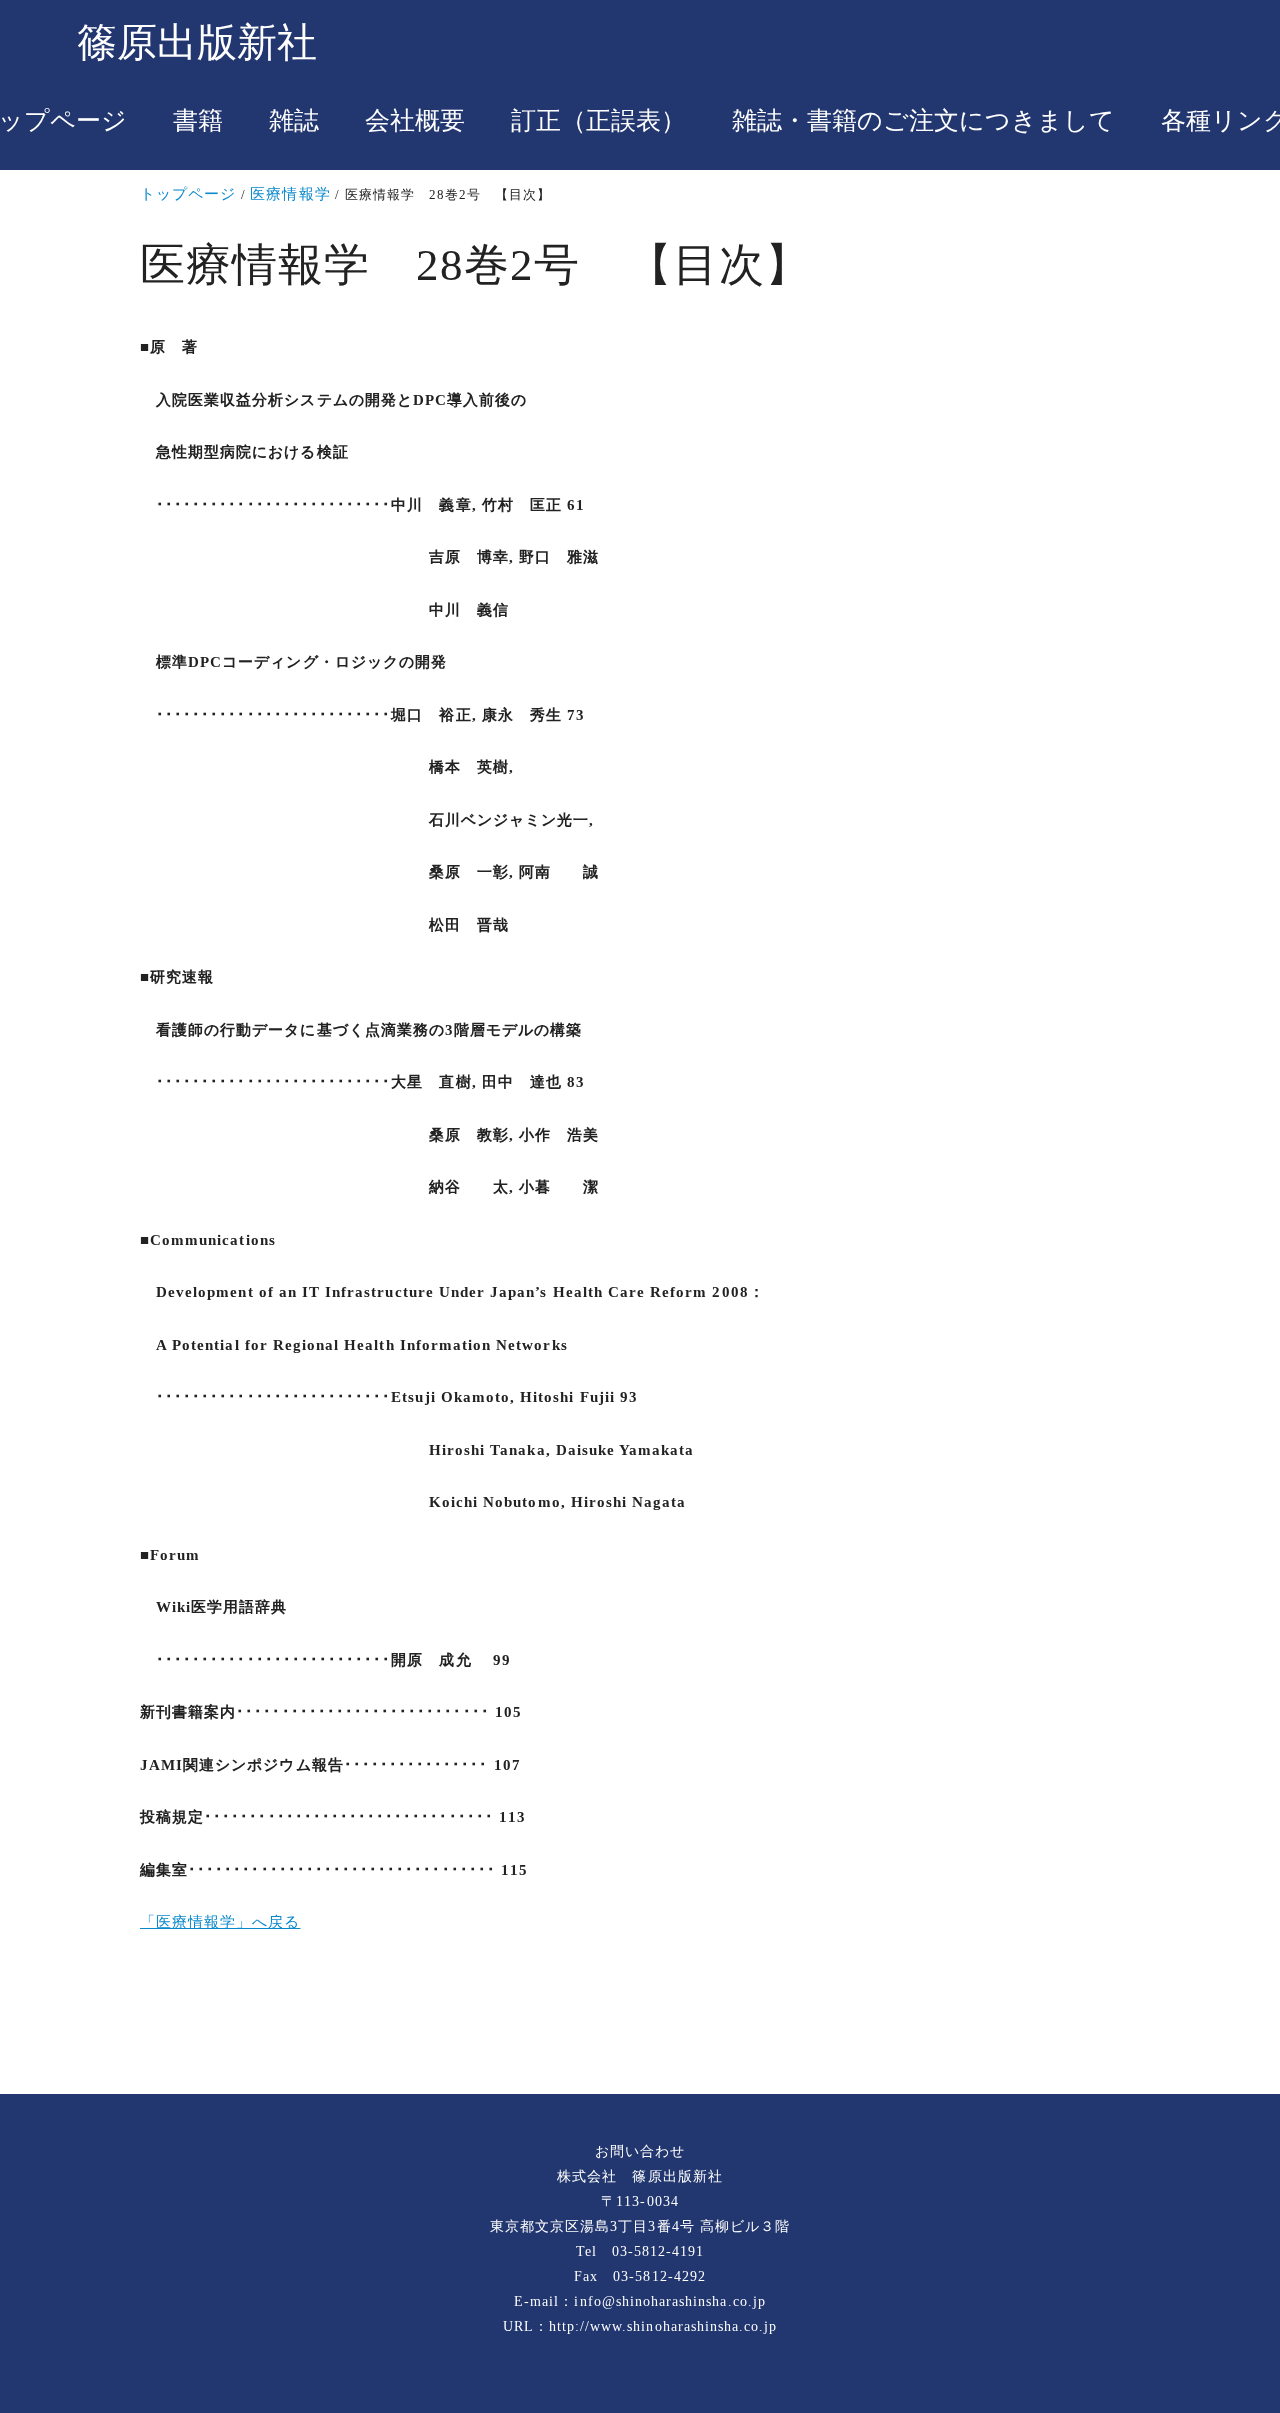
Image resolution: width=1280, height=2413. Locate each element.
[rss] (640, 2027)
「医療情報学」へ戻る (220, 1922)
